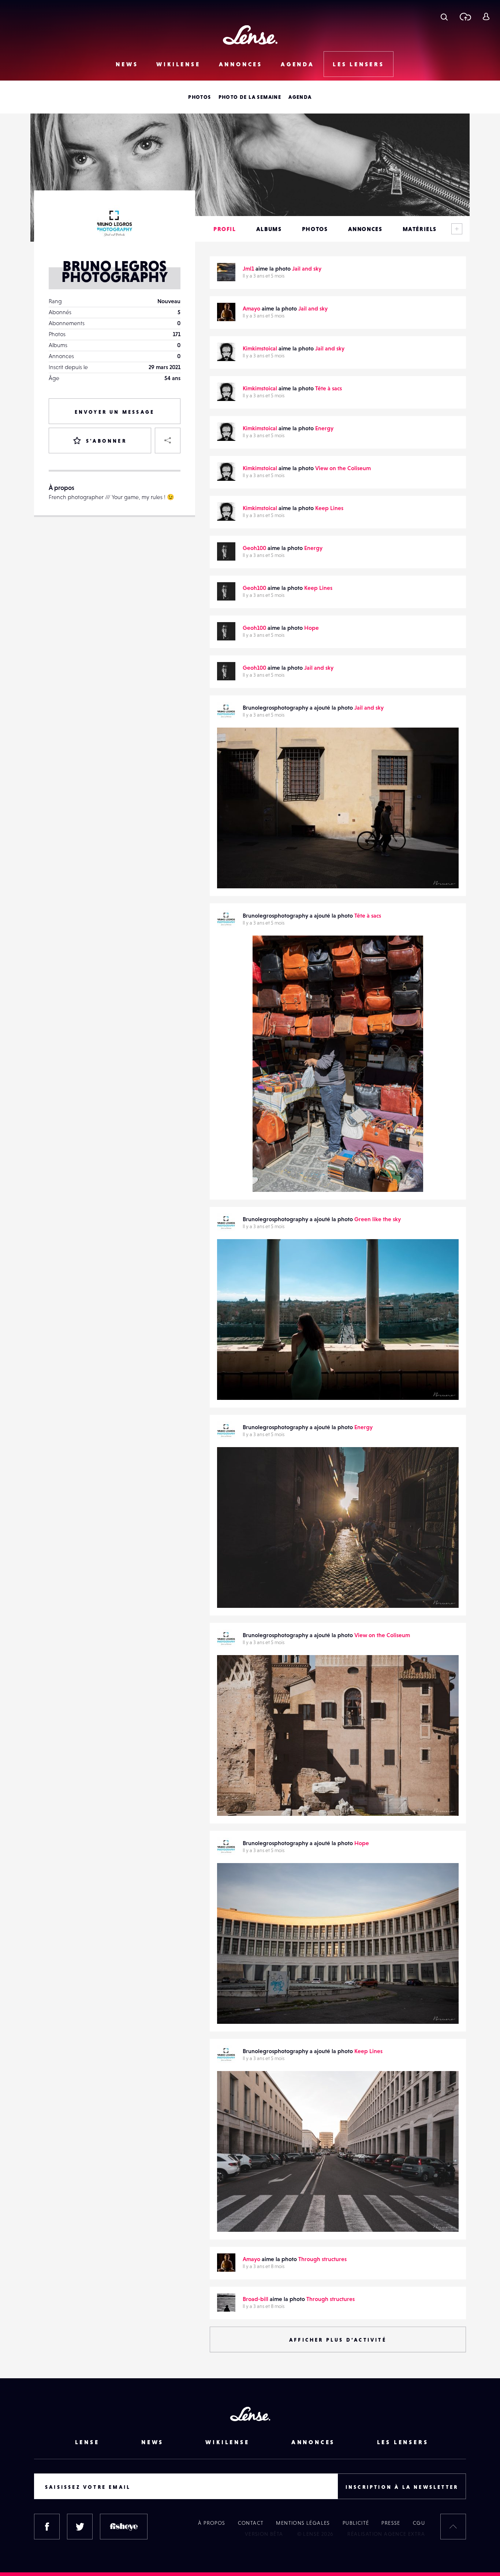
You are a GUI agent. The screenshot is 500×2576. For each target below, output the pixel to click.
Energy (324, 428)
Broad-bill (255, 2299)
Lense (87, 2442)
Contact (251, 2523)
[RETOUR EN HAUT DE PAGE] (453, 2527)
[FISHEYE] (124, 2527)
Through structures (322, 2259)
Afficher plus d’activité (338, 2340)
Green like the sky (378, 1219)
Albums (269, 229)
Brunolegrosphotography (257, 873)
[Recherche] (444, 16)
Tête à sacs (329, 388)
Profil (225, 229)
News (127, 64)
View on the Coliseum (343, 468)
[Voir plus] (457, 229)
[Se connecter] (486, 16)
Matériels (420, 229)
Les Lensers (359, 64)
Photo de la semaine (250, 97)
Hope (311, 628)
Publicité (356, 2523)
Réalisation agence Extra (386, 2534)
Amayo (251, 308)
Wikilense (178, 64)
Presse (391, 2523)
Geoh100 (254, 548)
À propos (212, 2523)
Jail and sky (307, 268)
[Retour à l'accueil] (250, 35)
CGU (419, 2523)
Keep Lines (329, 508)
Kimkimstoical (260, 348)
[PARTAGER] (168, 441)
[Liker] (442, 748)
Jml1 (248, 268)
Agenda (298, 64)
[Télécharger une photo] (465, 16)
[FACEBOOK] (47, 2527)
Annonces (241, 64)
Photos (199, 97)
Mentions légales (303, 2523)
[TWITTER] (80, 2527)
